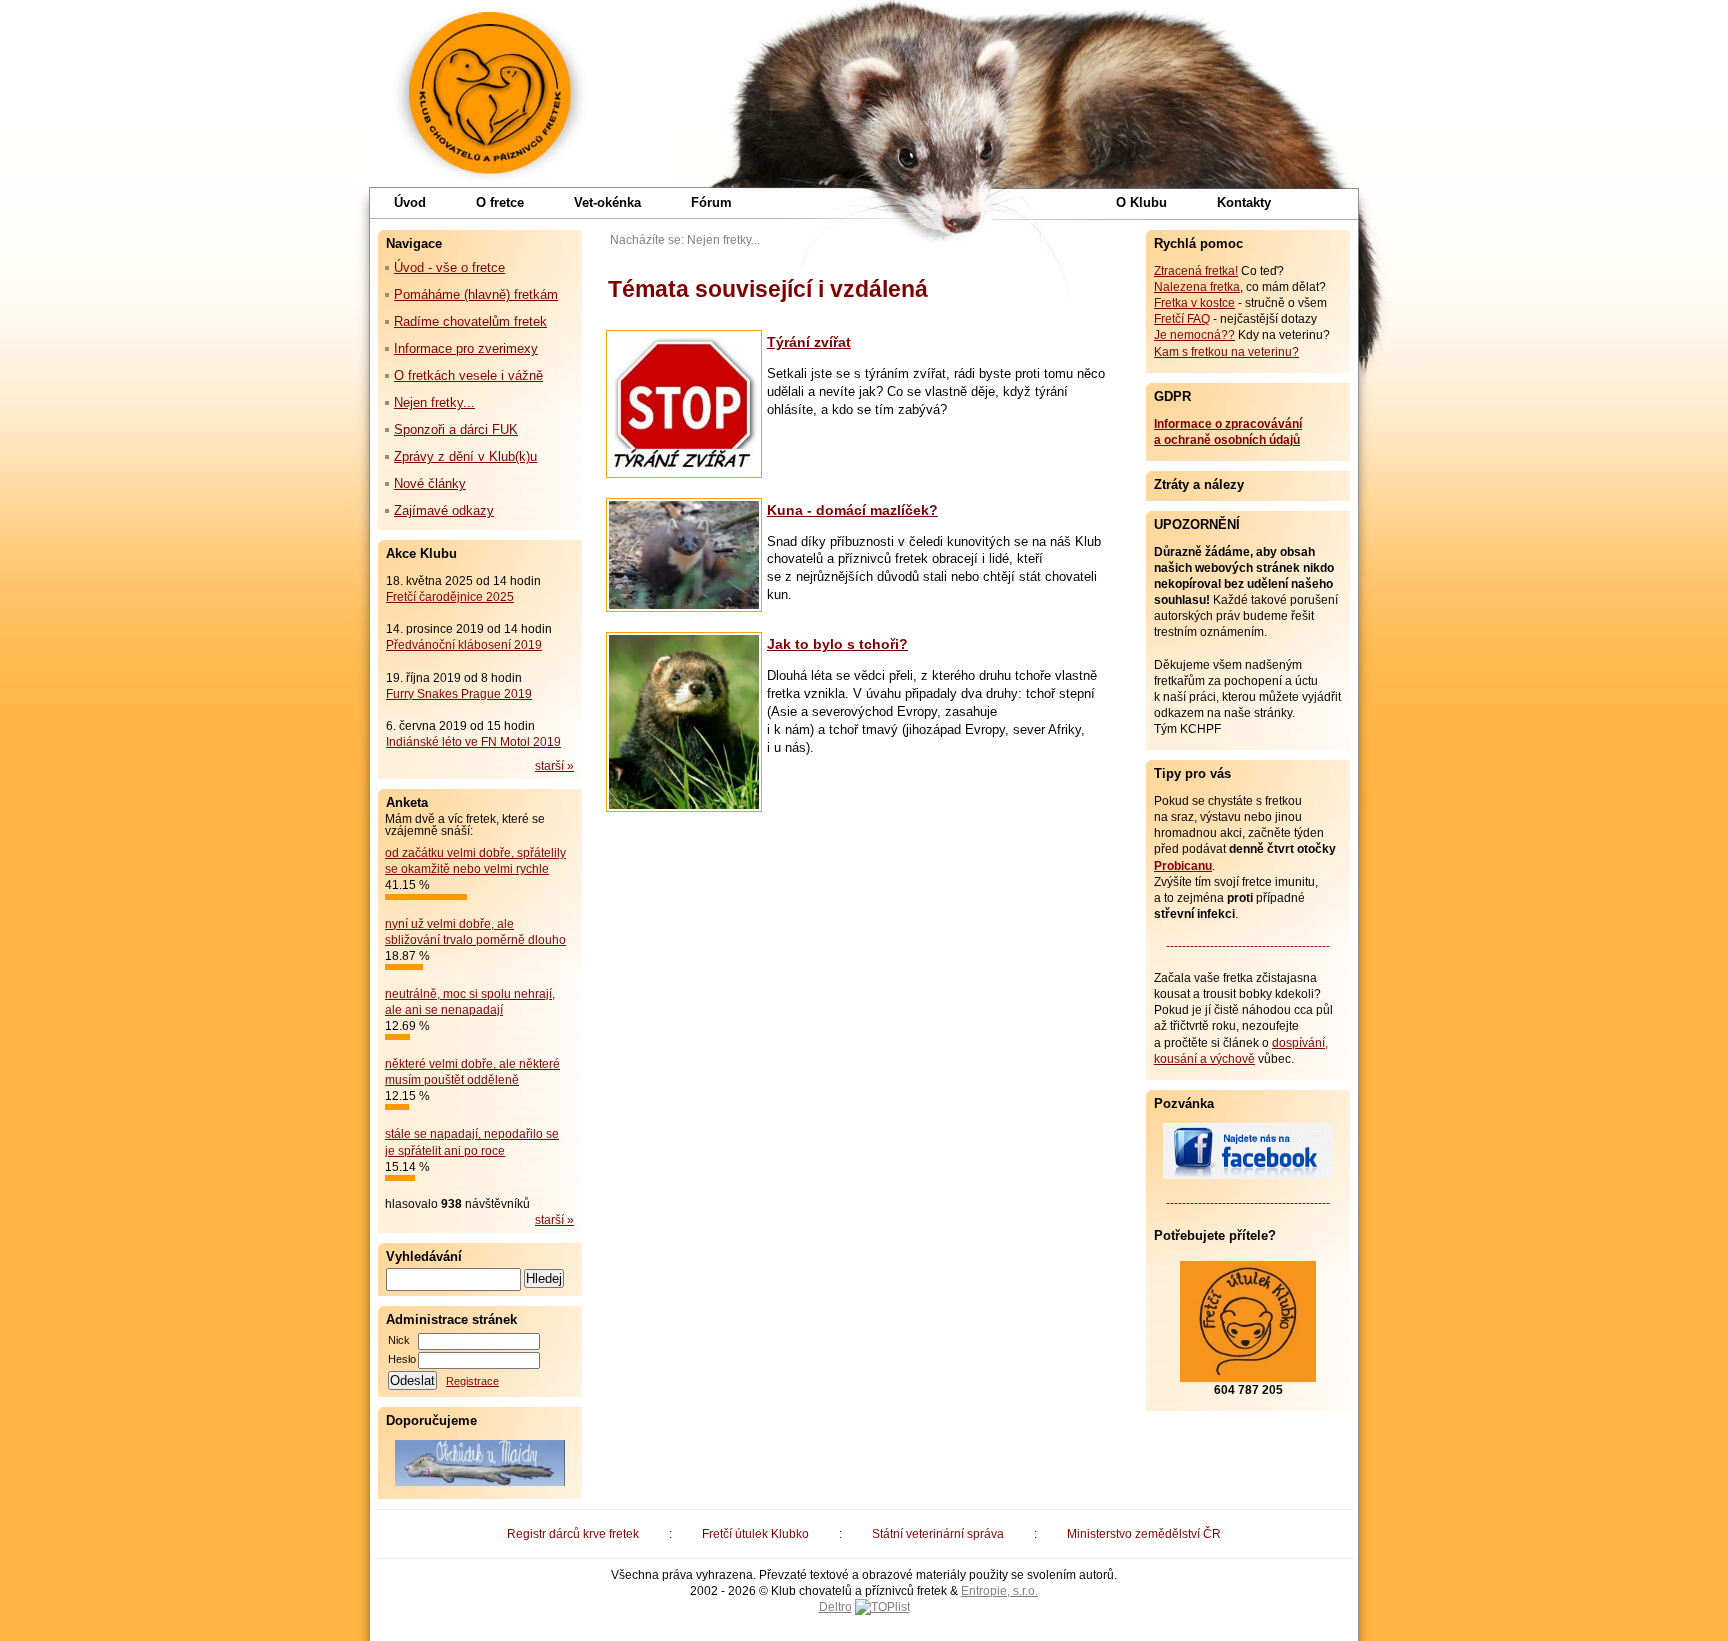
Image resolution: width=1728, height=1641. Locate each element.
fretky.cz (490, 90)
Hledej (544, 1278)
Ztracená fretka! (1196, 271)
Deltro (835, 1607)
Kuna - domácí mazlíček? (852, 510)
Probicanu (1183, 866)
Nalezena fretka (1197, 287)
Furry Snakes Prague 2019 (459, 694)
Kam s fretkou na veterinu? (1226, 352)
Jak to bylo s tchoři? (837, 644)
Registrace (472, 1381)
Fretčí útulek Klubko (755, 1534)
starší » (554, 766)
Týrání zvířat (809, 342)
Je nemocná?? (1194, 335)
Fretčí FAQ (1182, 319)
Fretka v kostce (1194, 303)
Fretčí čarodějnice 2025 (450, 597)
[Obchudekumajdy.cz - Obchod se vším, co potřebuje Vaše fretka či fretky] (480, 1463)
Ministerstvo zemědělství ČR (1144, 1534)
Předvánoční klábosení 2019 (464, 645)
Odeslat (412, 1380)
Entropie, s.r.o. (999, 1591)
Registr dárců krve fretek (573, 1534)
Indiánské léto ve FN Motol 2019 (473, 742)
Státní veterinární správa (938, 1534)
